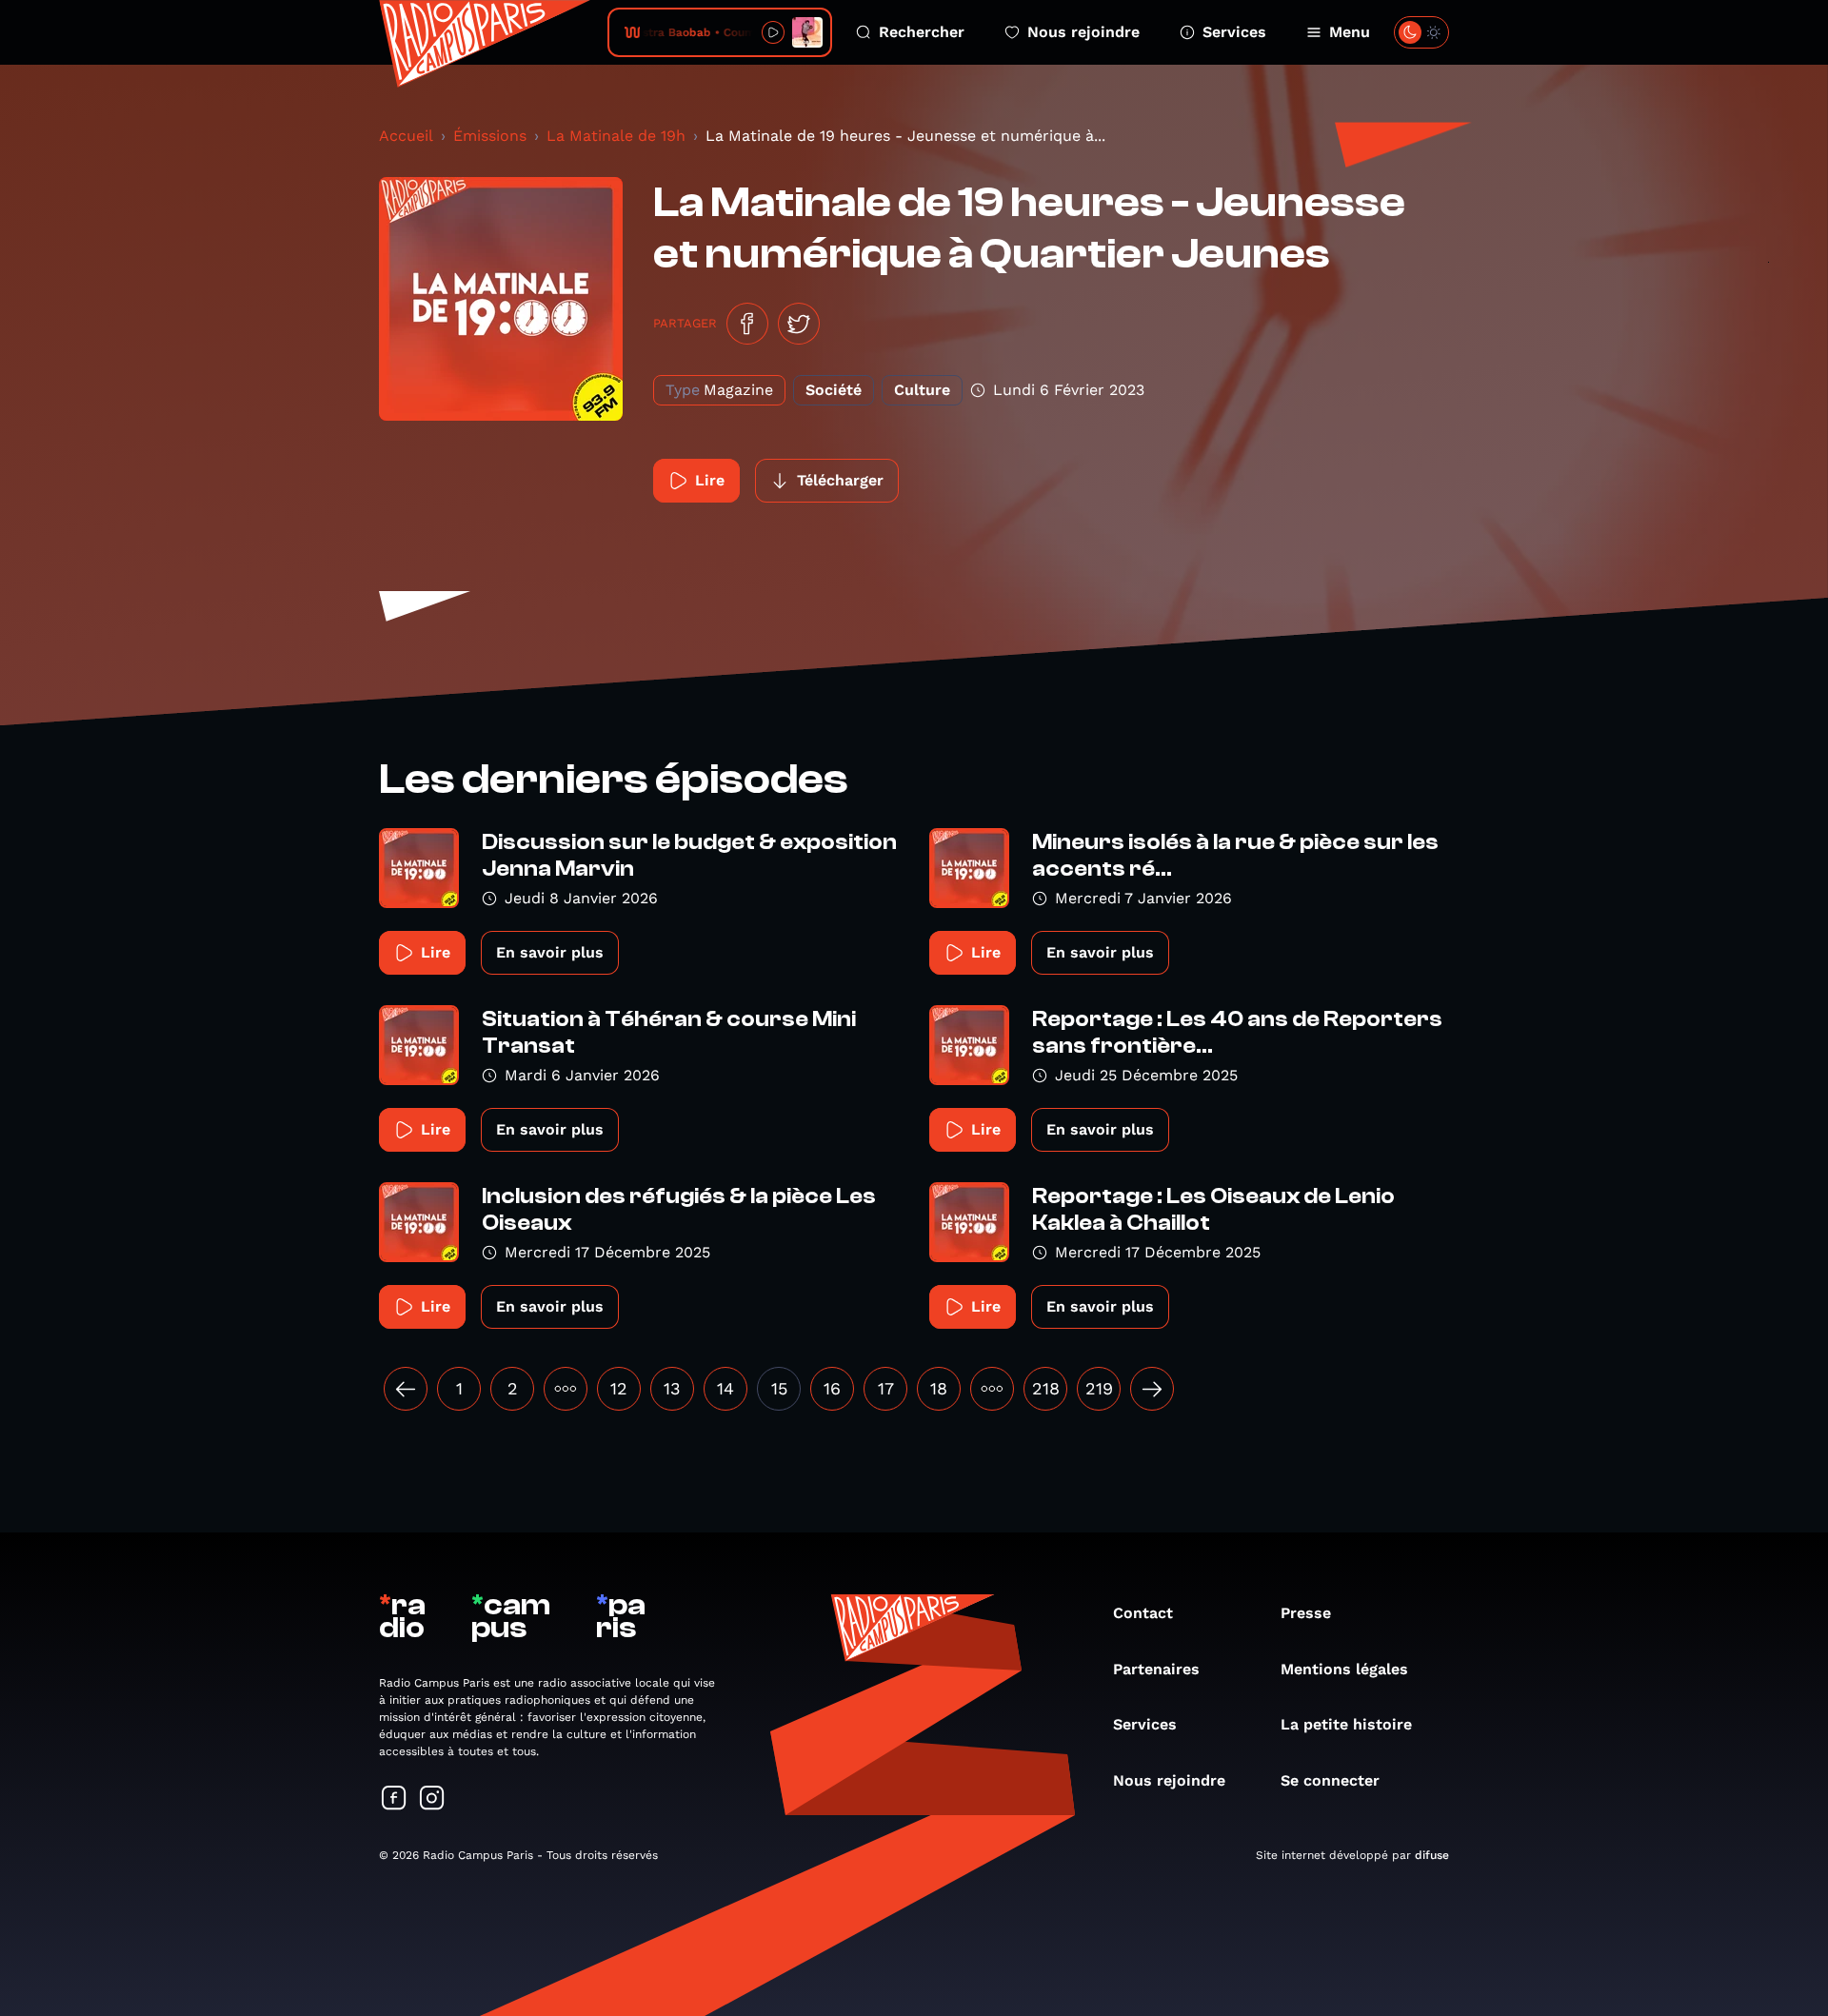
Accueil (406, 136)
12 (619, 1388)
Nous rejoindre (1083, 32)
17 (886, 1388)
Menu (1350, 32)
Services (1234, 32)
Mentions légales (1344, 1669)
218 (1046, 1388)
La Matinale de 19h (616, 136)
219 (1099, 1388)
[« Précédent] (406, 1389)
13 (672, 1388)
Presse (1306, 1613)
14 (725, 1388)
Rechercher (922, 32)
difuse (1432, 1855)
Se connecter (1330, 1780)
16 (832, 1388)
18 (939, 1388)
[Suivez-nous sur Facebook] (394, 1799)
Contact (1143, 1613)
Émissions (490, 136)
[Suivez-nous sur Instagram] (432, 1799)
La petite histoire (1346, 1724)
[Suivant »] (1152, 1389)
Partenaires (1156, 1669)
